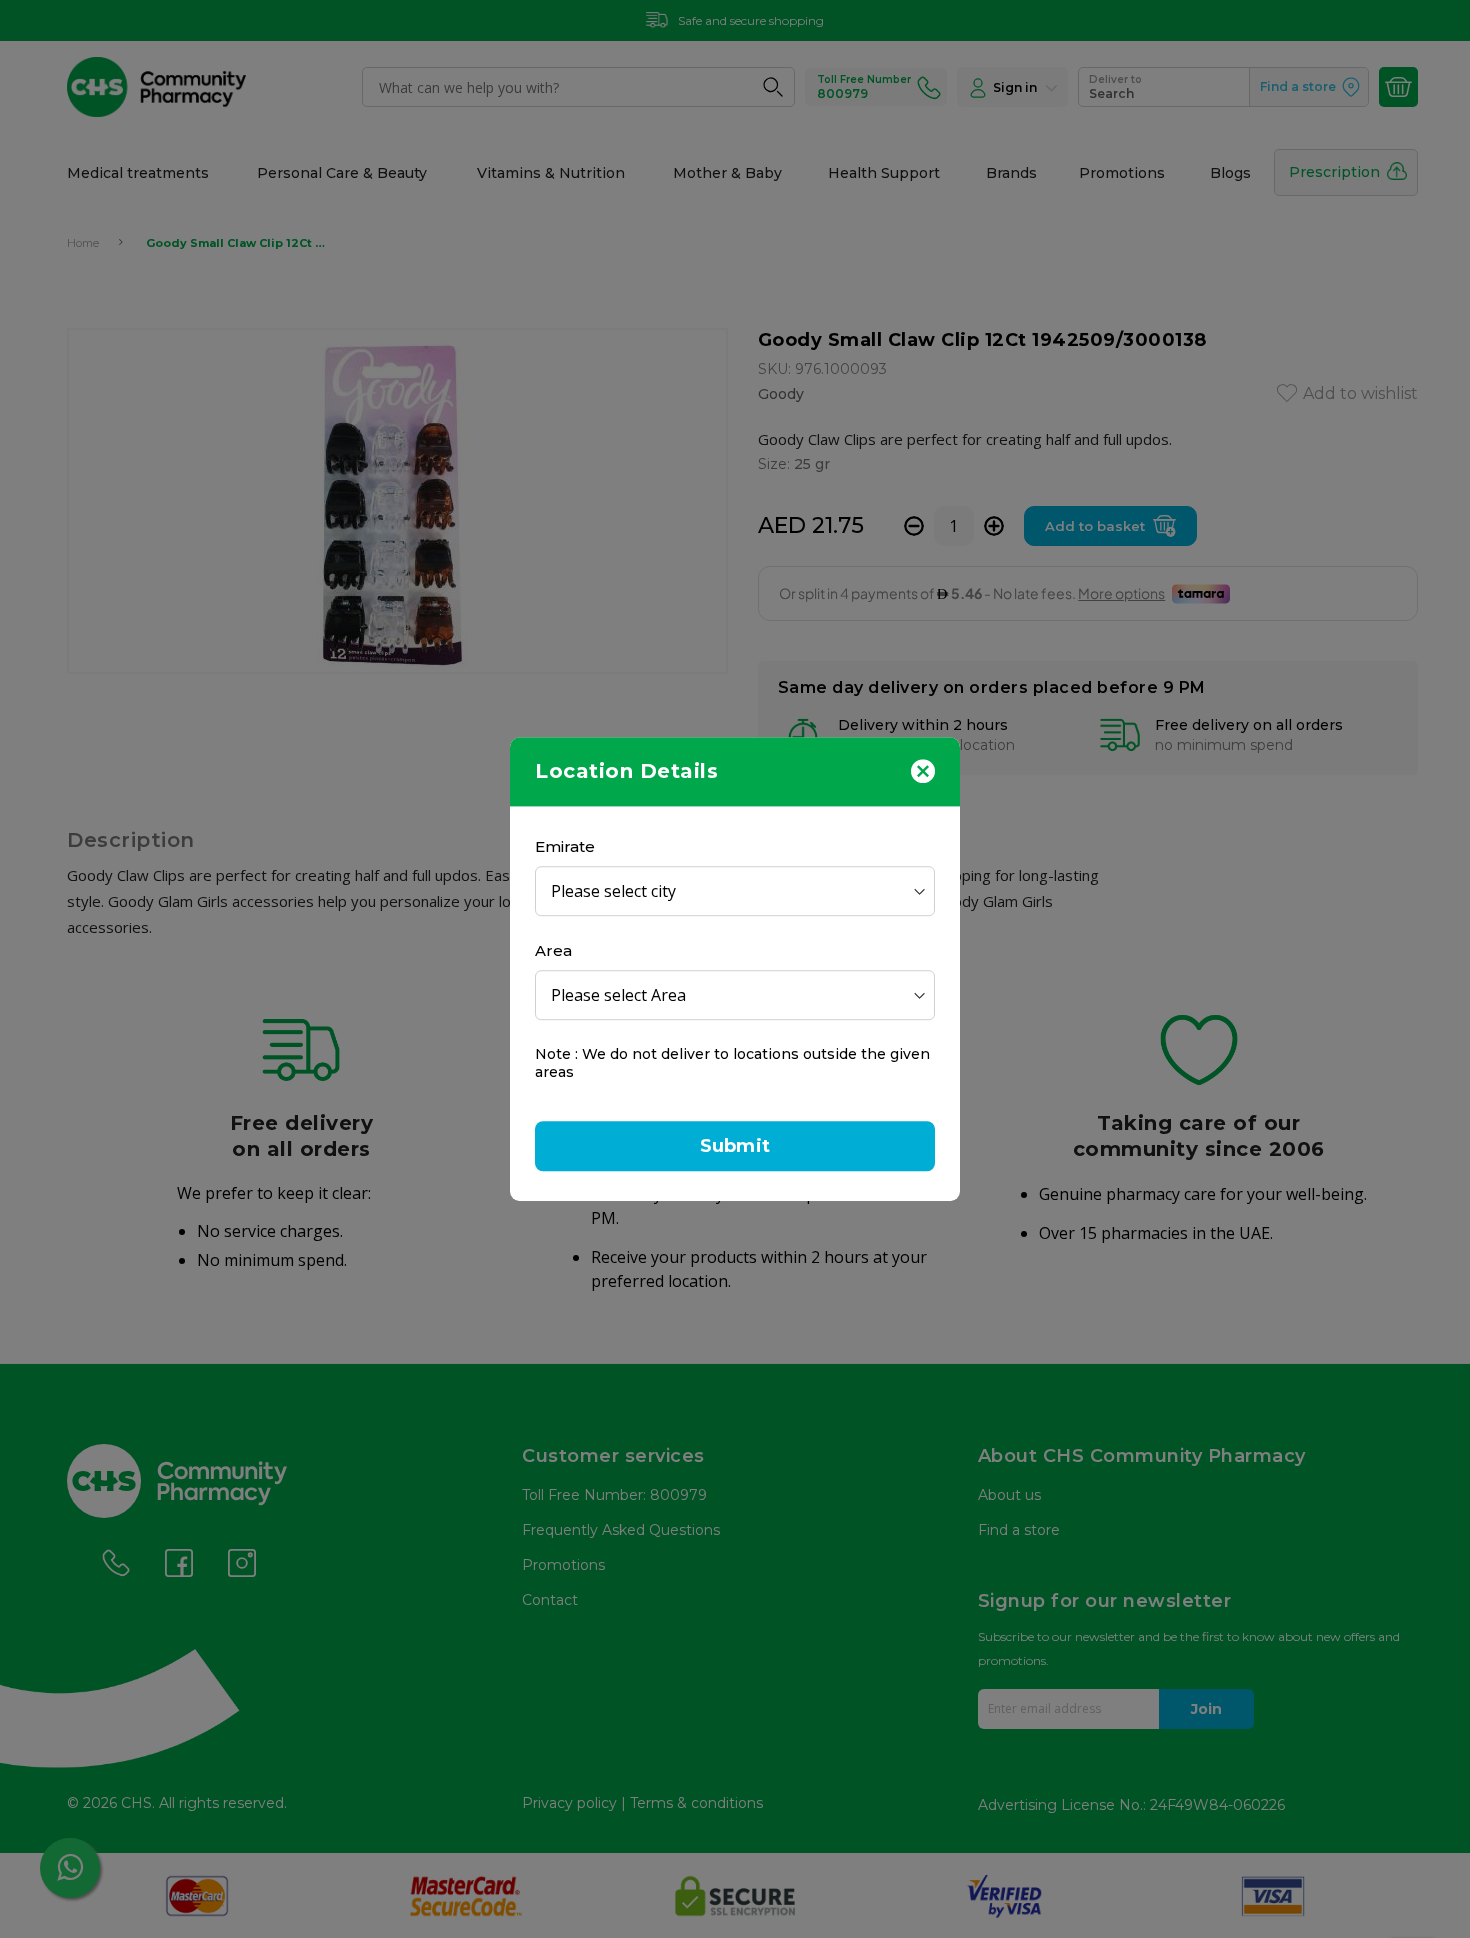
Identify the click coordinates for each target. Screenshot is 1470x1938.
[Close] (923, 770)
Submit (735, 1146)
